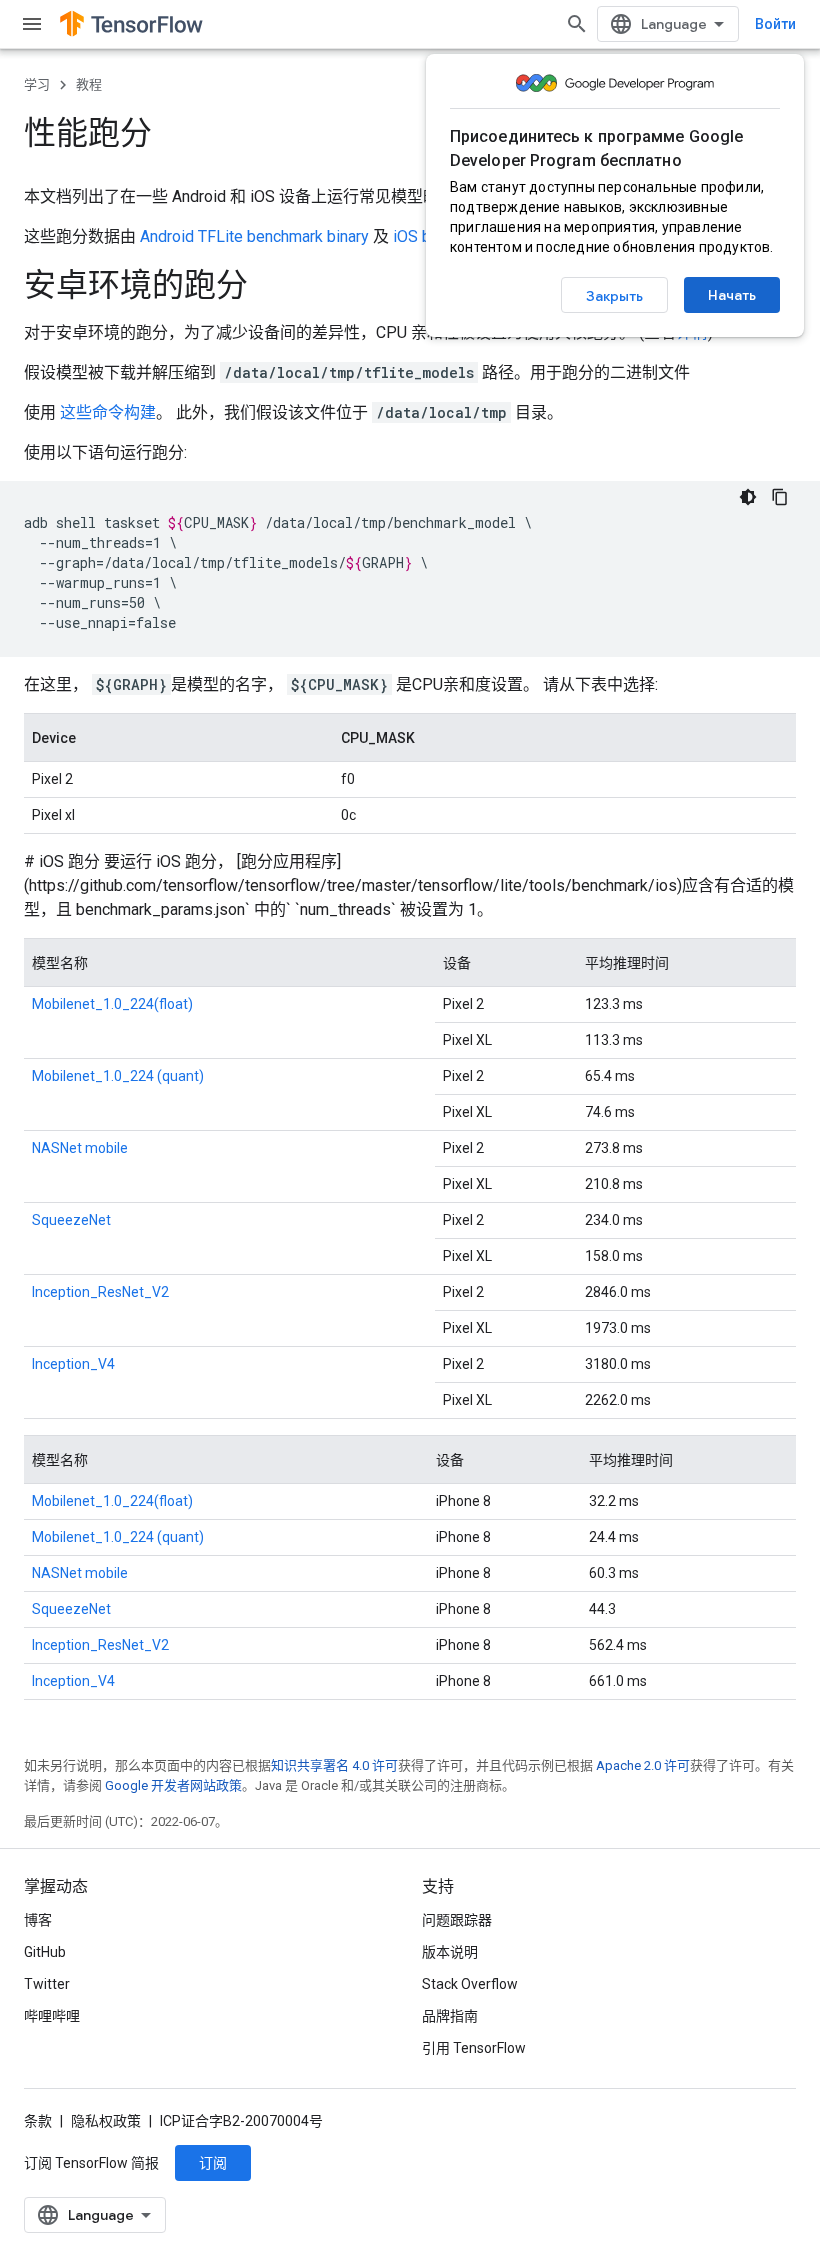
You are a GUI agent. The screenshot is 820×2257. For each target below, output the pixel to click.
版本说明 (450, 1952)
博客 (38, 1920)
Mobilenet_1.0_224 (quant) (118, 1076)
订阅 (213, 2163)
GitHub (45, 1952)
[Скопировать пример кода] (780, 497)
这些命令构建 (108, 412)
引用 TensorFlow (474, 2048)
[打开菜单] (32, 24)
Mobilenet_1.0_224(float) (112, 1004)
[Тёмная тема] (748, 497)
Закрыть (614, 296)
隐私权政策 (106, 2121)
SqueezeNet (71, 1220)
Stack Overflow (470, 1984)
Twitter (47, 1984)
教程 (89, 84)
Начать (732, 295)
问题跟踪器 (457, 1920)
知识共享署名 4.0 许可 (334, 1765)
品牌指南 (450, 2016)
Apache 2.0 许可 (643, 1765)
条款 (38, 2121)
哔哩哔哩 (52, 2016)
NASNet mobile (80, 1148)
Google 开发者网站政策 (173, 1785)
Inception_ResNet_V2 (100, 1292)
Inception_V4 (73, 1364)
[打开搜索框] (577, 24)
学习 (37, 84)
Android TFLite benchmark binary (254, 236)
